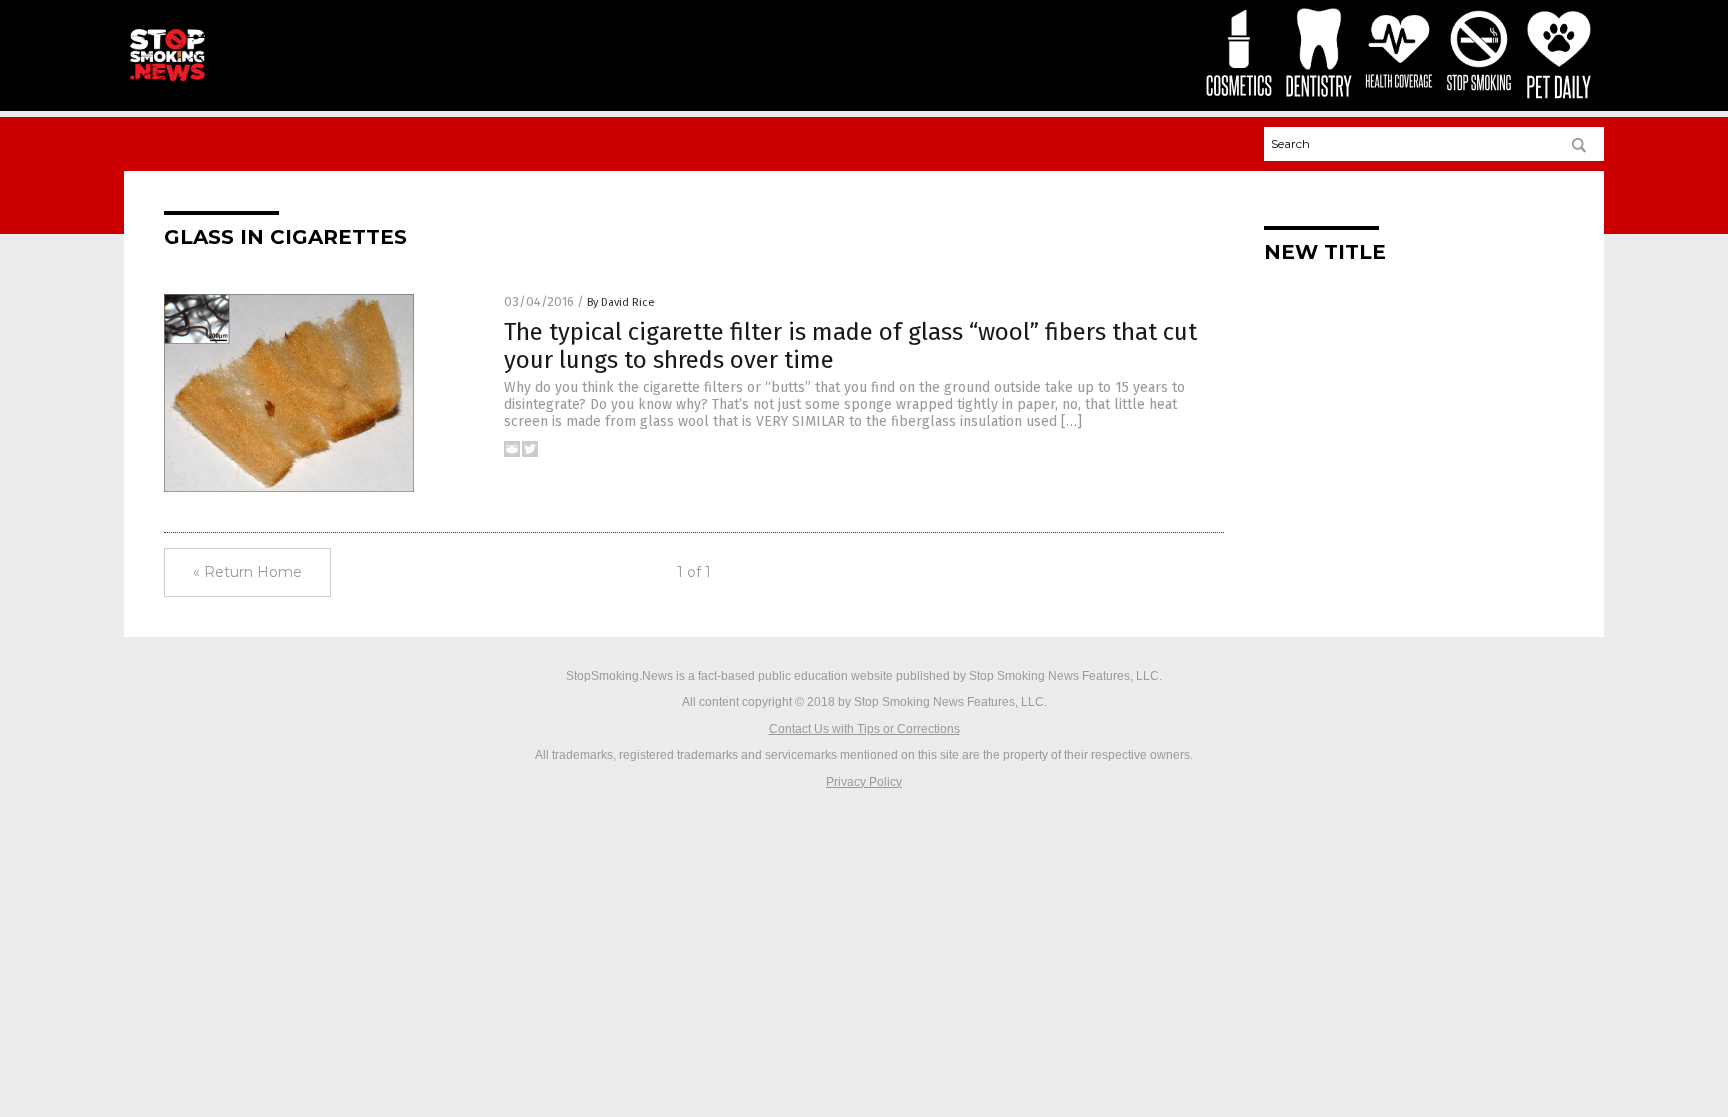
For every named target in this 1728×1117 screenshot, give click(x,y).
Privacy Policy (864, 782)
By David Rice (621, 302)
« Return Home (247, 572)
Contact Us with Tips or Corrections (864, 729)
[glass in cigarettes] (167, 81)
